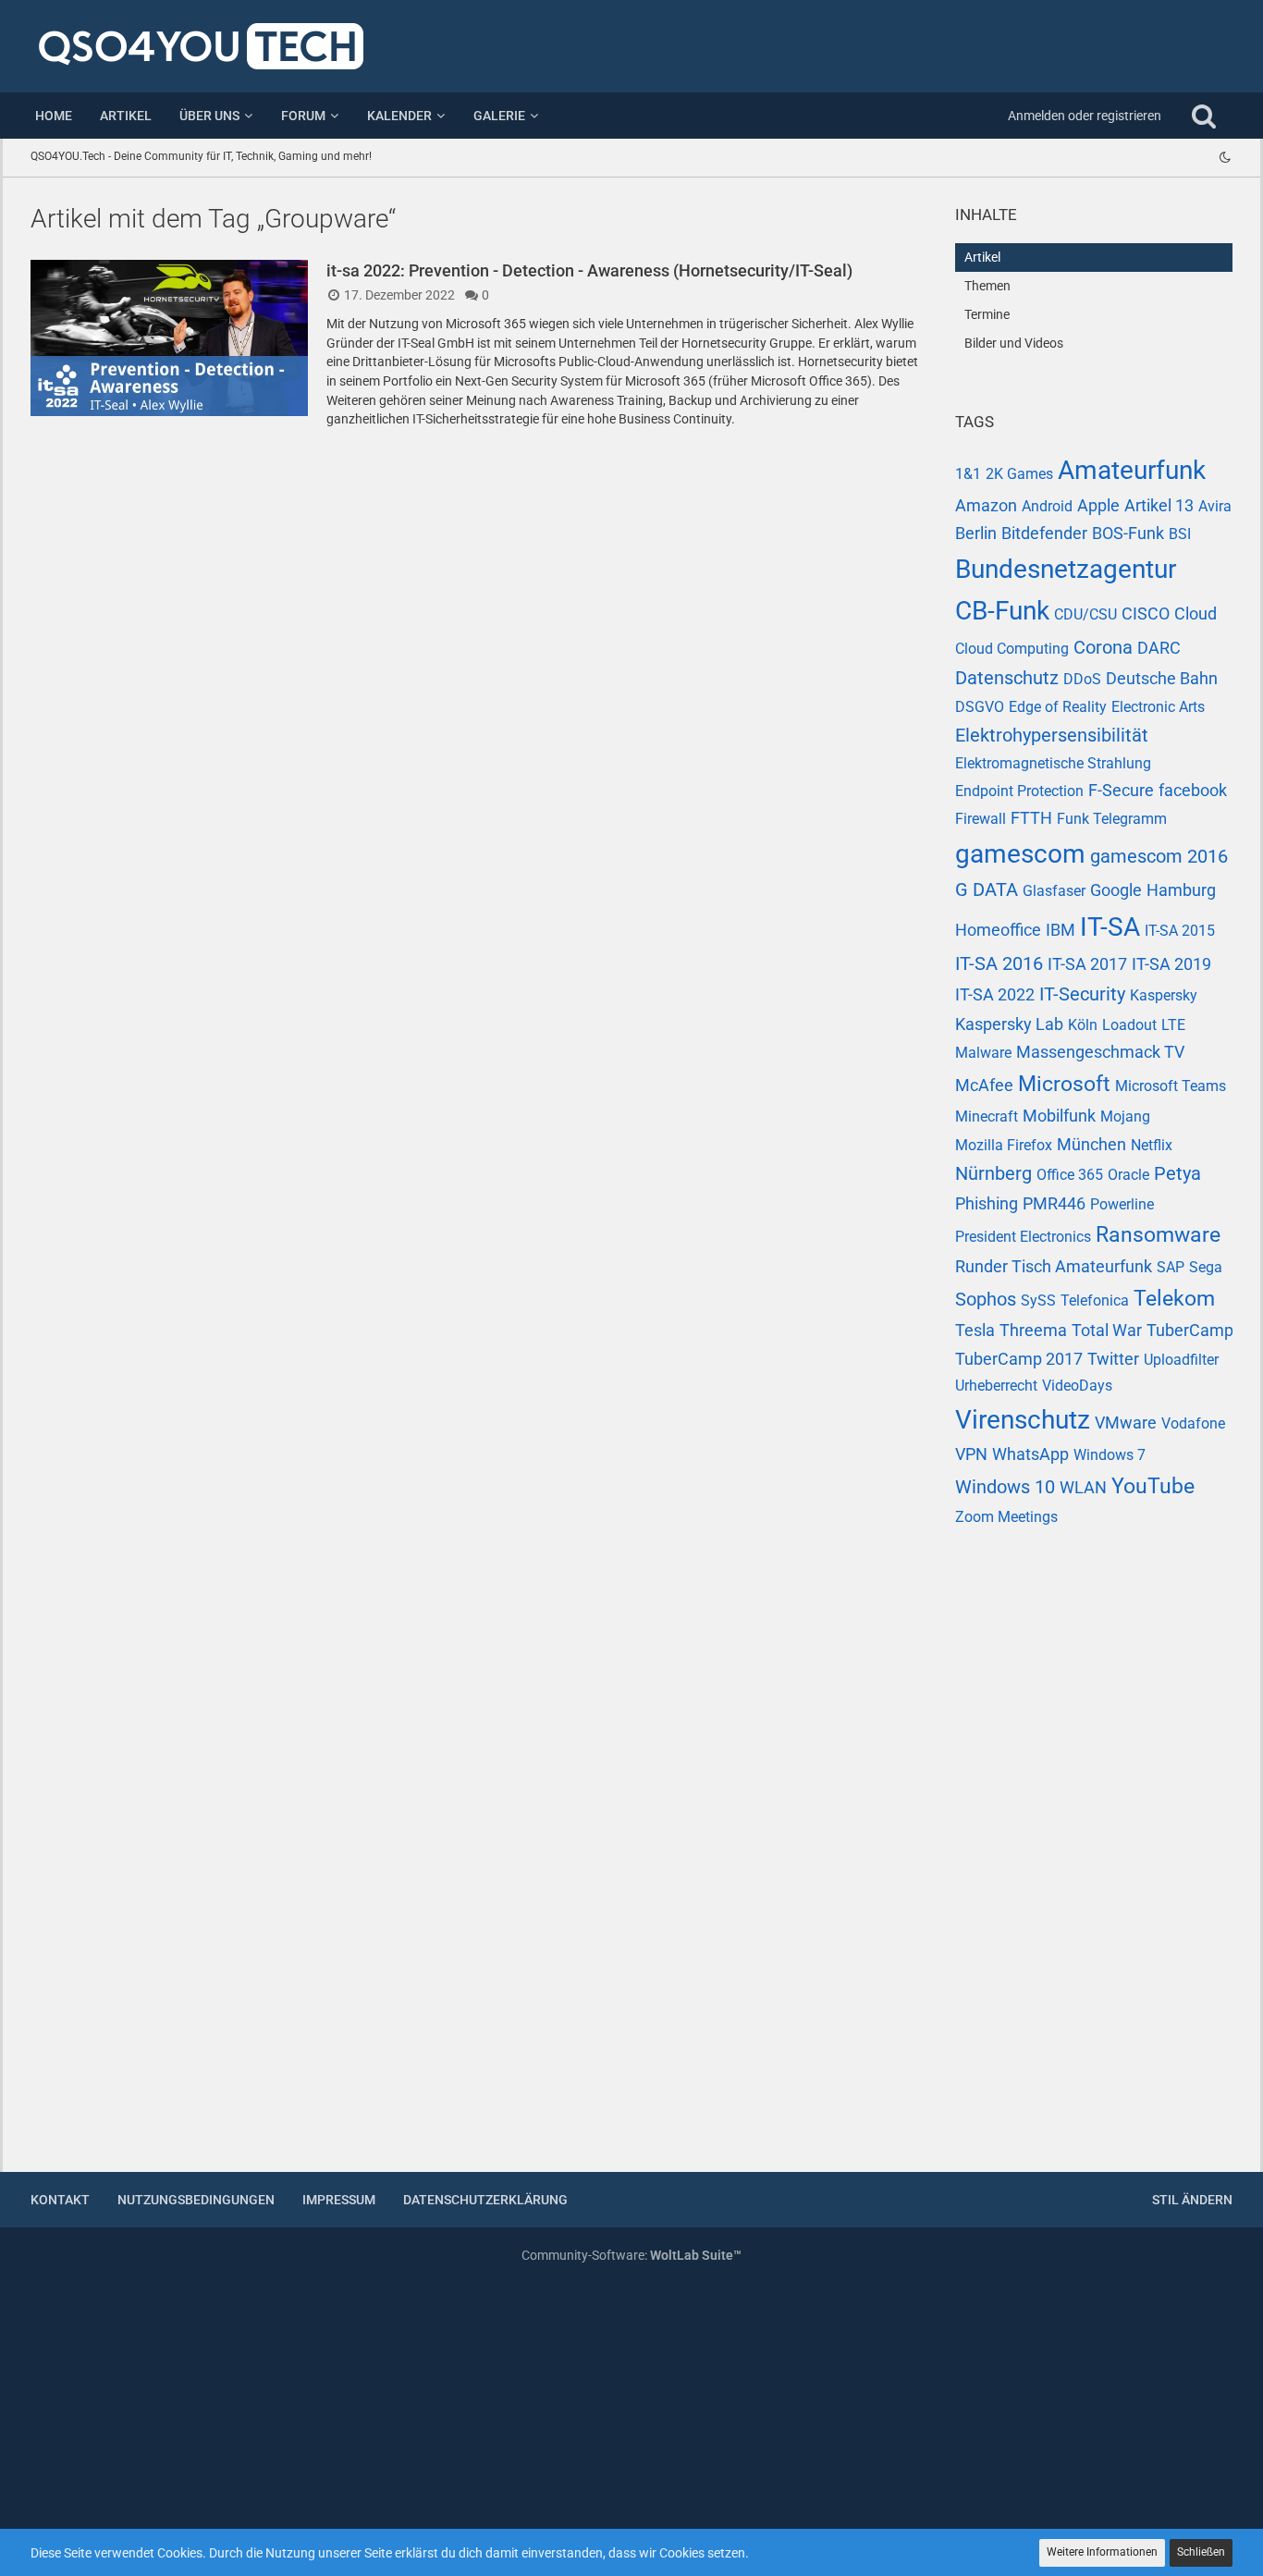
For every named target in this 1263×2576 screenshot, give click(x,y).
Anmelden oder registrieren (1085, 116)
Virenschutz (1023, 1420)
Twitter (1113, 1359)
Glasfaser (1054, 891)
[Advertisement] (1094, 1861)
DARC (1159, 648)
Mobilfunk (1059, 1116)
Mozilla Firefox (1004, 1145)
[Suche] (1204, 116)
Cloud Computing (1012, 649)
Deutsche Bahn (1162, 678)
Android (1047, 506)
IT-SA (1110, 927)
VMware (1126, 1423)
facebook (1193, 790)
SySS (1038, 1300)
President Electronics (1023, 1237)
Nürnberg (993, 1173)
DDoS (1082, 679)
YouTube (1153, 1486)
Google (1116, 890)
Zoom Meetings (1006, 1517)
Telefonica (1095, 1300)
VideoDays (1077, 1386)
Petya (1177, 1173)
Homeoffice (998, 930)
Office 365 (1070, 1175)
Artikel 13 (1159, 505)
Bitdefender (1044, 533)
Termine (987, 314)
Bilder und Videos (1014, 343)
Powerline (1122, 1204)
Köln (1083, 1025)
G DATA (987, 889)
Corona (1103, 647)
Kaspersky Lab (1009, 1024)
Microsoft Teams (1171, 1086)
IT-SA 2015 (1180, 931)
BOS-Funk (1128, 533)
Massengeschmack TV (1100, 1052)
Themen (987, 286)
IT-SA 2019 (1171, 964)
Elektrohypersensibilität (1052, 735)
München (1091, 1144)
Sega (1206, 1267)
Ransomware (1158, 1235)
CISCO (1146, 613)
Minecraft (987, 1116)
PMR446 (1054, 1203)
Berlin (976, 533)
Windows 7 (1110, 1455)
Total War (1107, 1330)
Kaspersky (1164, 995)
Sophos (986, 1299)
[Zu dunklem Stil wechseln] (1225, 157)
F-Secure (1121, 790)
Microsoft (1064, 1084)
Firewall (981, 819)
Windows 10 (1005, 1487)
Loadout (1129, 1025)
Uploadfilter (1181, 1360)
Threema (1033, 1330)
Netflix (1152, 1145)
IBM (1061, 930)
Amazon (986, 505)
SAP (1171, 1267)
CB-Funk (1002, 611)
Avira (1215, 506)
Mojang (1125, 1116)
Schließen (1201, 2552)
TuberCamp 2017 (1019, 1359)
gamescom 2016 (1159, 856)
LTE (1173, 1025)
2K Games (1019, 474)
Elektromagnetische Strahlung (1053, 763)
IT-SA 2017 (1087, 964)
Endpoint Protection (1019, 791)
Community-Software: (631, 2255)
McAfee (984, 1085)
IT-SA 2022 (995, 994)
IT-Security (1082, 994)
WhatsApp (1030, 1454)
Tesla (975, 1330)
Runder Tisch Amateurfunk (1054, 1266)
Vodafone (1193, 1423)
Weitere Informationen (1102, 2552)
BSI (1180, 534)
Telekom (1174, 1299)
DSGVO (980, 707)
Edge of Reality (1058, 707)
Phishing (987, 1203)
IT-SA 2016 (999, 963)
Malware (983, 1053)
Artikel (982, 257)
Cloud (1196, 613)
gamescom (1020, 854)
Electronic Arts (1158, 707)
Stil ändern (1192, 2200)
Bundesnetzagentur (1066, 569)
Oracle (1128, 1175)
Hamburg (1181, 890)
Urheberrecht (996, 1386)
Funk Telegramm (1112, 819)
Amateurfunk (1132, 470)
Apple (1098, 505)
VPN (971, 1454)
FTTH (1031, 818)
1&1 (968, 474)
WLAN (1083, 1487)
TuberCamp (1190, 1330)
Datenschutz (1007, 678)
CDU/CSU (1085, 614)
